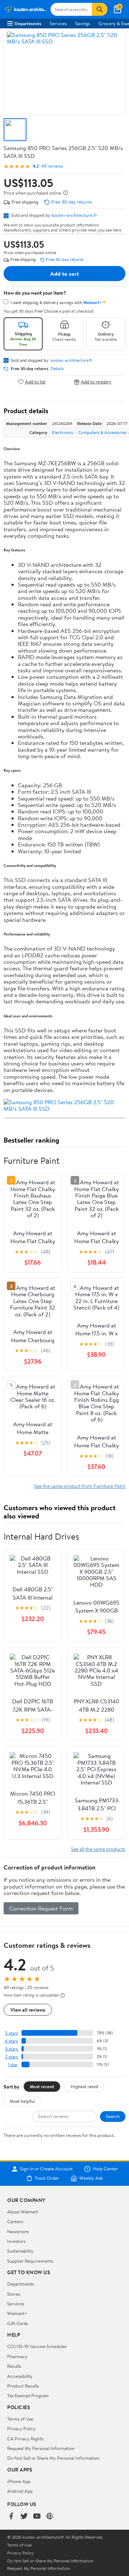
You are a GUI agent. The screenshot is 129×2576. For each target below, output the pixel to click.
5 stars (11, 2033)
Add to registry (96, 382)
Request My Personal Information (41, 2448)
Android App (20, 2491)
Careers (15, 2221)
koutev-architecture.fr (74, 215)
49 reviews (52, 166)
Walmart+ (17, 2313)
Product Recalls (23, 2386)
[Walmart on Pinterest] (50, 2517)
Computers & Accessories (102, 432)
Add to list (35, 382)
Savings (83, 23)
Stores (14, 2294)
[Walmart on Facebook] (11, 2517)
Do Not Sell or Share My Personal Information (53, 2458)
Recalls (14, 2366)
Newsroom (18, 2231)
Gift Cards (18, 2323)
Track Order (47, 2178)
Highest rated (84, 2086)
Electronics (63, 432)
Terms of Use (20, 2419)
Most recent (42, 2086)
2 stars (11, 2057)
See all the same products (98, 1849)
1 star (13, 2065)
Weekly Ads (91, 2178)
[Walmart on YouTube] (37, 2517)
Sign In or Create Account (46, 2169)
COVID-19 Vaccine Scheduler (37, 2346)
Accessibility (20, 2376)
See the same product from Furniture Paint (80, 1486)
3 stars (11, 2049)
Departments (28, 23)
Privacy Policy (21, 2428)
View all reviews (28, 2010)
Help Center (105, 2169)
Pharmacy (17, 2356)
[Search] (100, 9)
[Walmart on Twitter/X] (24, 2517)
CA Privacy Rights (25, 2439)
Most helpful (22, 2101)
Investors (16, 2241)
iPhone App (19, 2481)
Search (113, 2116)
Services (58, 23)
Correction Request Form (41, 1908)
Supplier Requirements (30, 2261)
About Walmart (23, 2212)
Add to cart (64, 274)
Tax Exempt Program (28, 2395)
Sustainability (20, 2251)
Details (57, 369)
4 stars (11, 2041)
